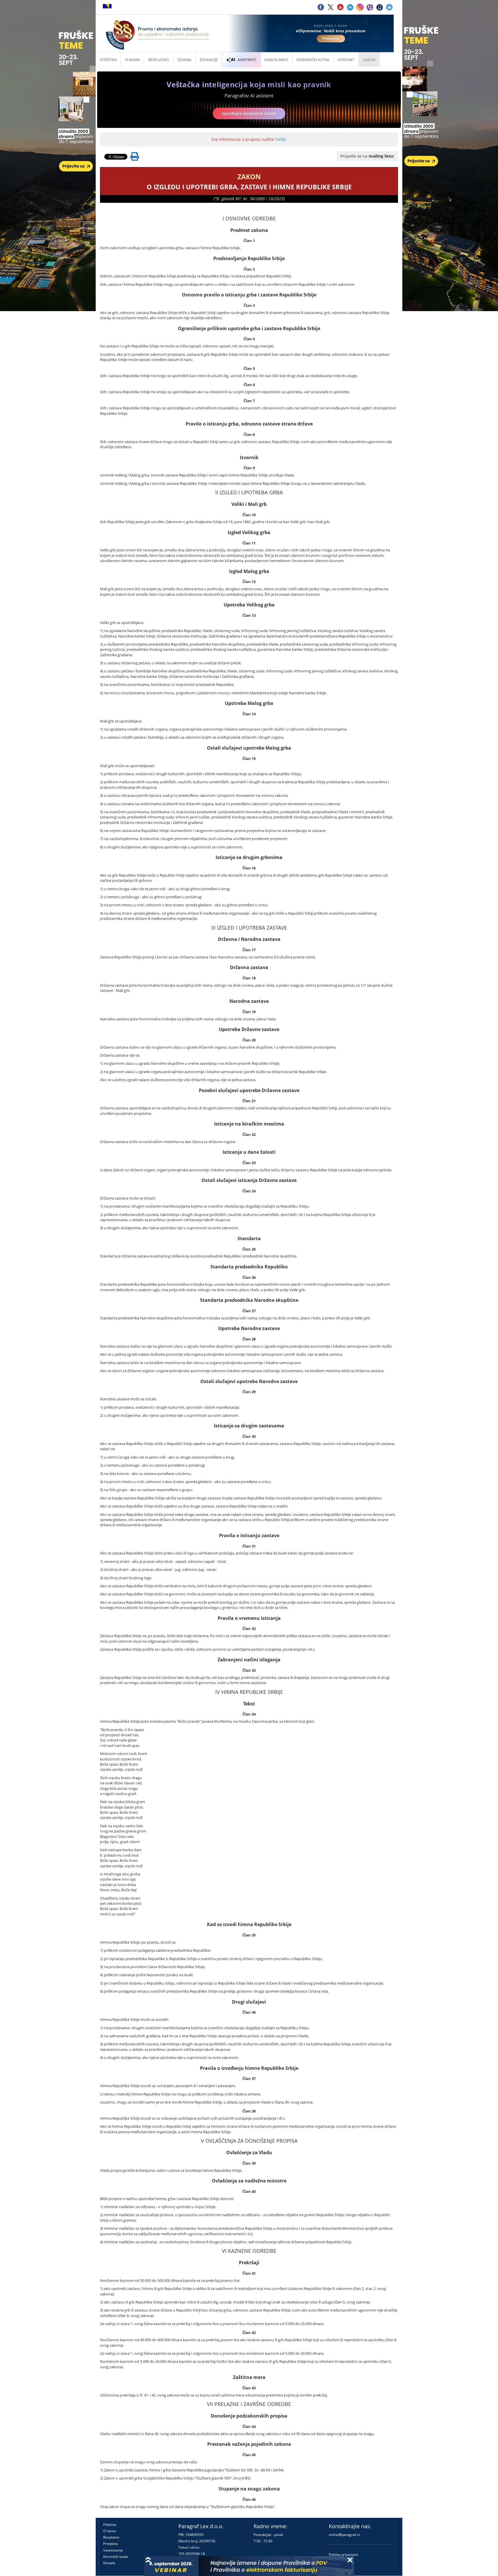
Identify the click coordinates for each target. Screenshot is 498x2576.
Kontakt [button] (346, 60)
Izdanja (184, 60)
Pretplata (111, 2544)
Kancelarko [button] (276, 60)
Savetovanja (113, 2550)
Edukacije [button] (209, 60)
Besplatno (159, 60)
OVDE (281, 139)
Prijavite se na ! (367, 156)
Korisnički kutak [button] (313, 60)
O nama (132, 60)
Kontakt (109, 2563)
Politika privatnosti (344, 2555)
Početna (108, 60)
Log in (369, 60)
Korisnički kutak (116, 2557)
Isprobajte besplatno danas (249, 113)
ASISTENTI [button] (247, 60)
